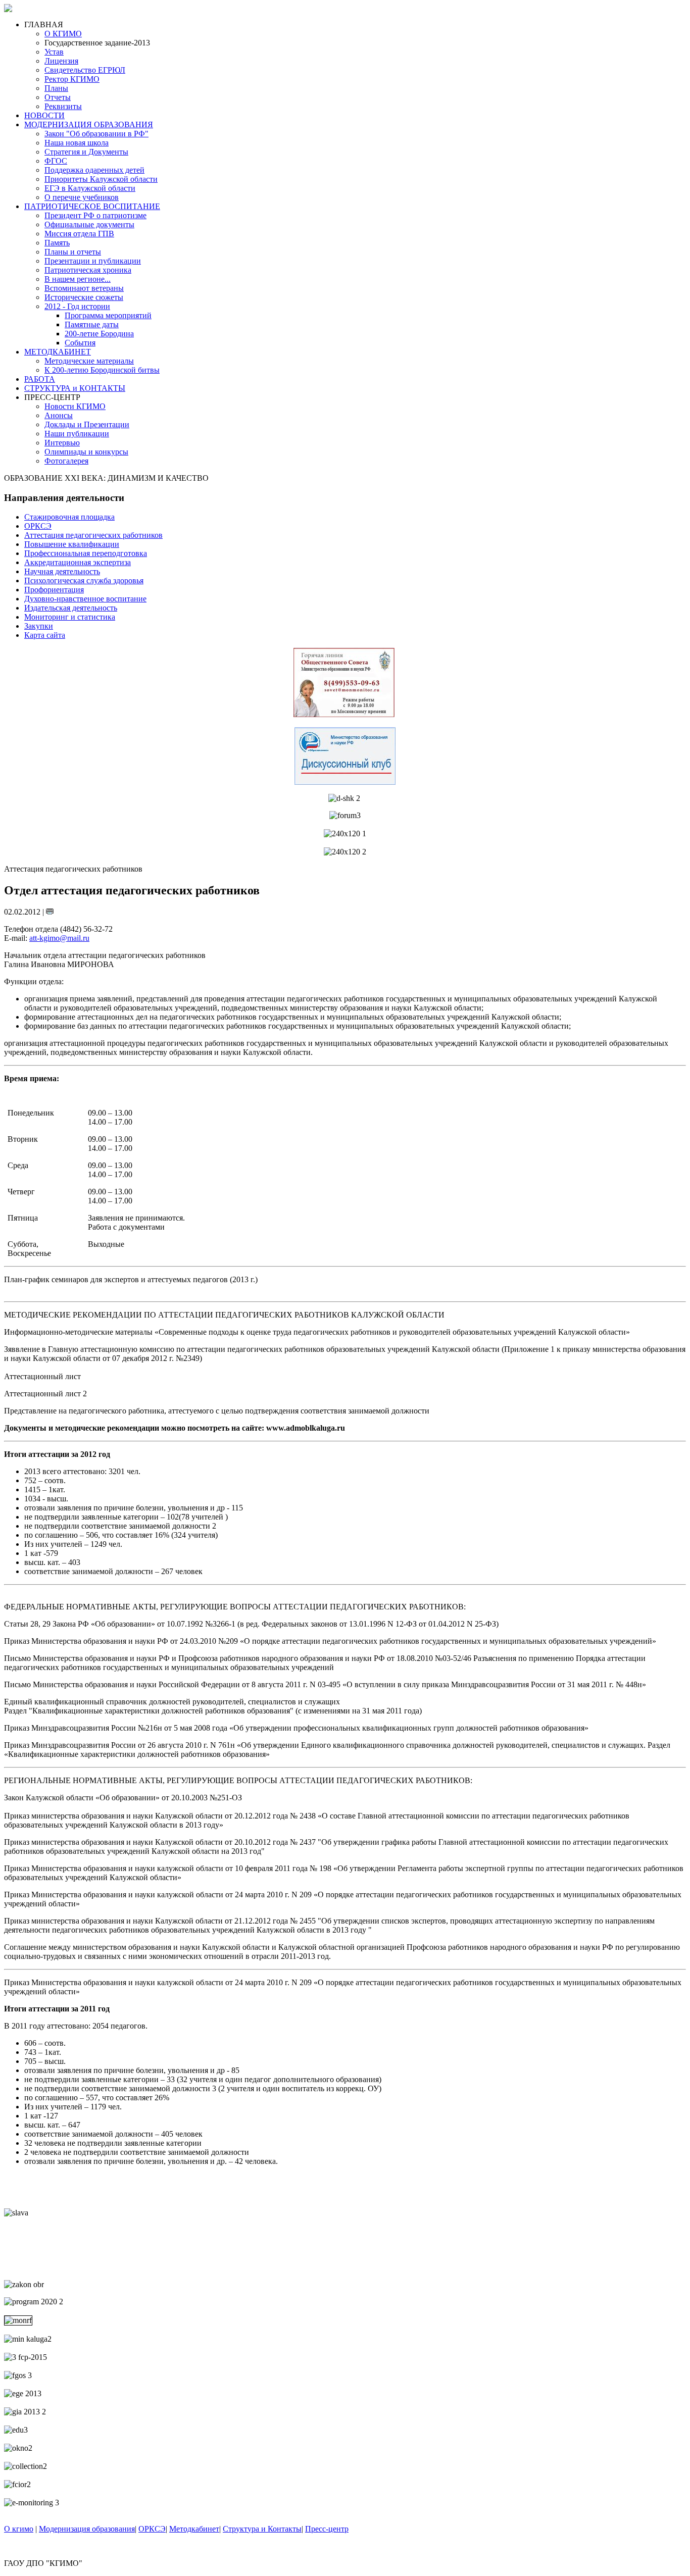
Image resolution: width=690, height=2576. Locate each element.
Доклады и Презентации (87, 424)
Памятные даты (92, 324)
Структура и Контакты (262, 2529)
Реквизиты (63, 106)
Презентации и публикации (93, 261)
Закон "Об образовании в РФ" (96, 134)
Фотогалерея (66, 461)
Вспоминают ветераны (84, 288)
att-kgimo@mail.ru (59, 938)
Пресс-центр (327, 2529)
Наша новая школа (77, 143)
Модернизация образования (87, 2529)
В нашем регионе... (78, 279)
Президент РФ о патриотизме (95, 215)
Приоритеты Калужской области (101, 179)
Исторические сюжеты (84, 297)
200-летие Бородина (99, 334)
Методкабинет (194, 2529)
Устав (54, 52)
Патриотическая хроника (88, 270)
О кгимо (19, 2529)
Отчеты (58, 97)
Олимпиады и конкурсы (86, 452)
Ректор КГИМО (72, 79)
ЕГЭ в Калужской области (90, 188)
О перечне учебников (82, 197)
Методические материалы (89, 361)
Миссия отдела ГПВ (79, 234)
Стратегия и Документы (86, 152)
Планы (56, 88)
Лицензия (61, 61)
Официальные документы (89, 224)
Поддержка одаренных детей (94, 170)
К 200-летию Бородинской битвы (102, 370)
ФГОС (56, 161)
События (80, 343)
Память (57, 243)
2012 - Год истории (77, 306)
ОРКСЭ (152, 2529)
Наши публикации (77, 434)
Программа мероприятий (108, 315)
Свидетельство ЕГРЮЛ (85, 70)
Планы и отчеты (73, 252)
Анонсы (59, 415)
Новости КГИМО (75, 406)
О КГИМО (63, 34)
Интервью (62, 443)
